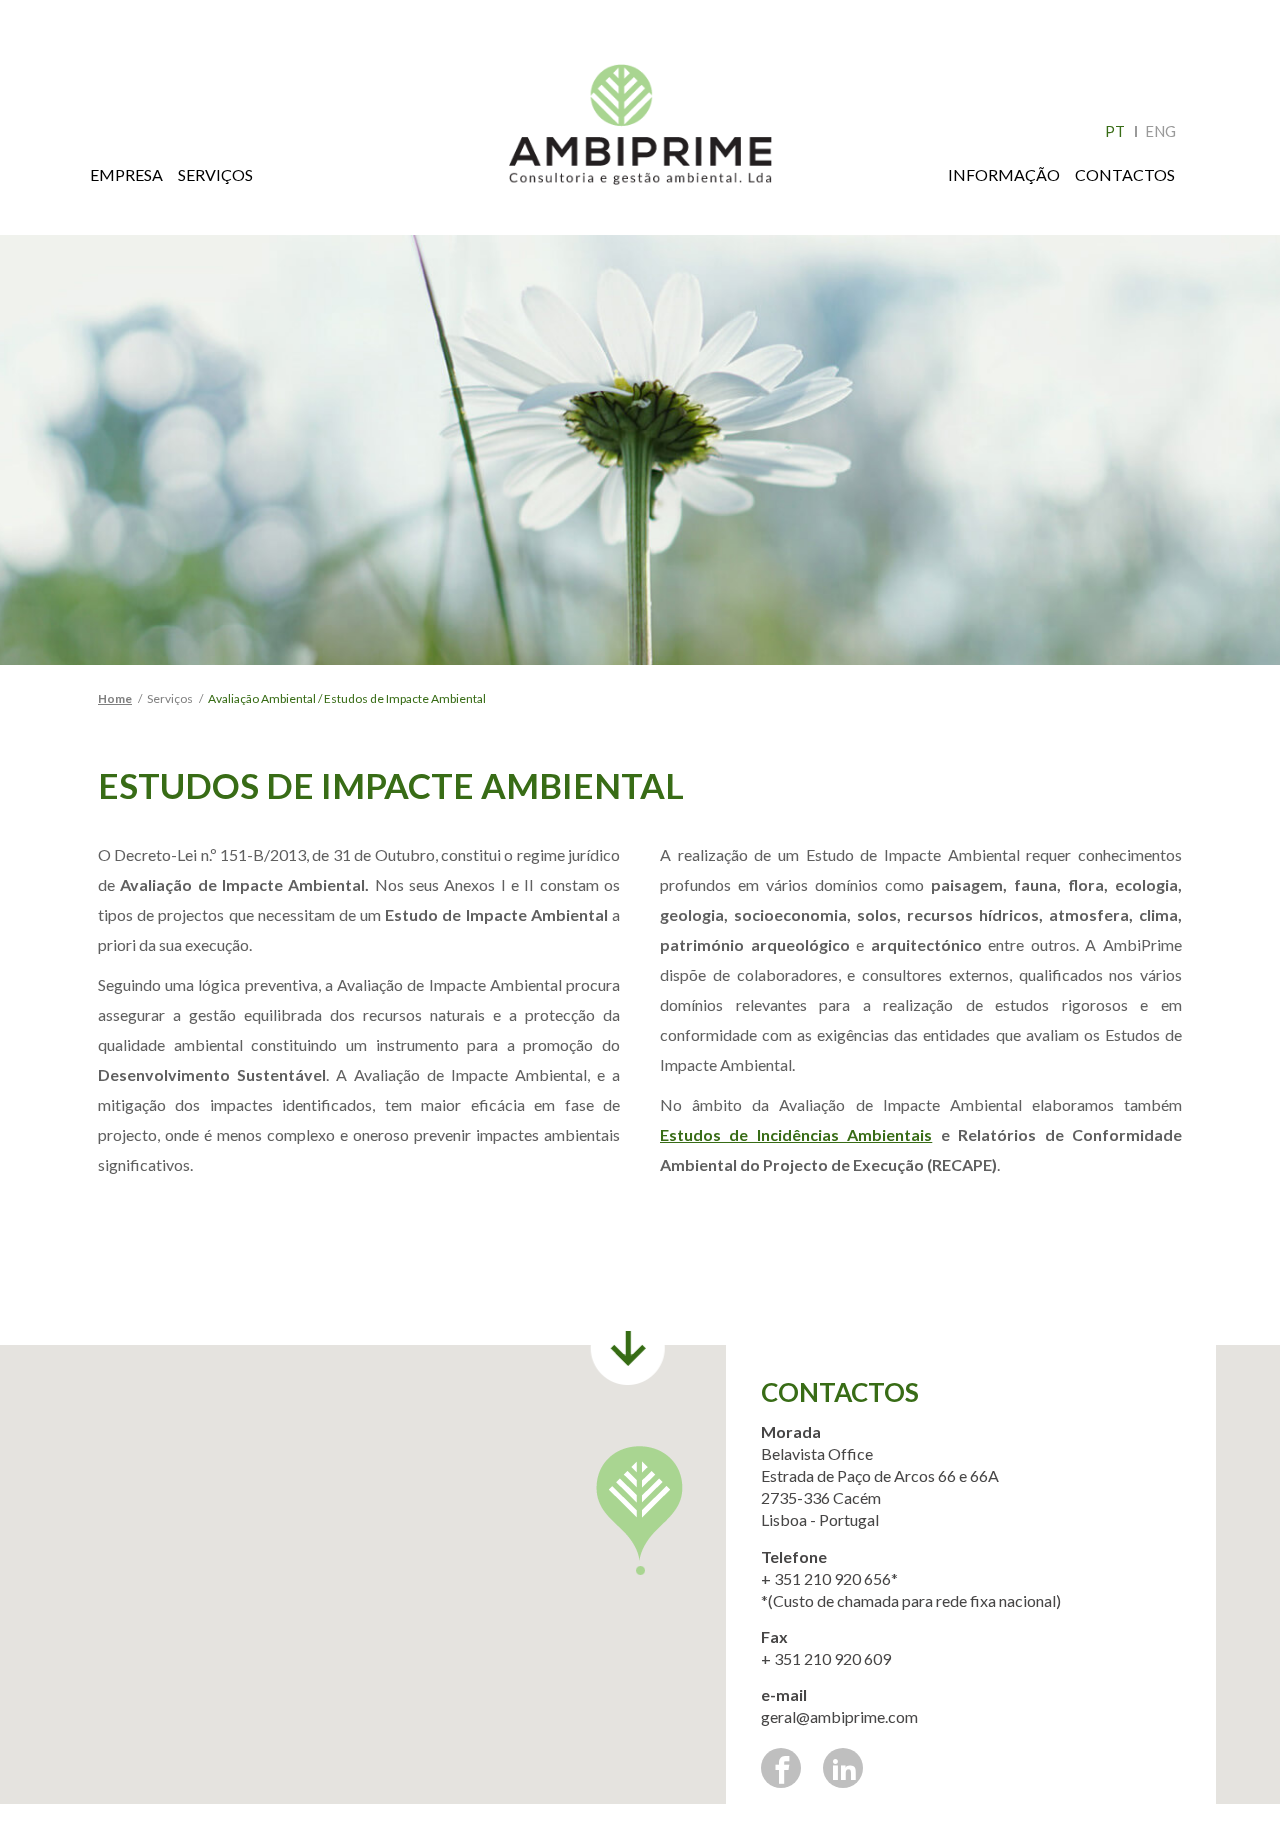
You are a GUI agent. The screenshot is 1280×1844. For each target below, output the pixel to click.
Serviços (215, 174)
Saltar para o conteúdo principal (70, 7)
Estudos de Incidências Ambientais (796, 1134)
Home (115, 698)
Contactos (1125, 174)
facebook (781, 1768)
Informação (1004, 174)
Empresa (126, 174)
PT (1115, 131)
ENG (1160, 131)
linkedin (843, 1768)
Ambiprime (640, 133)
